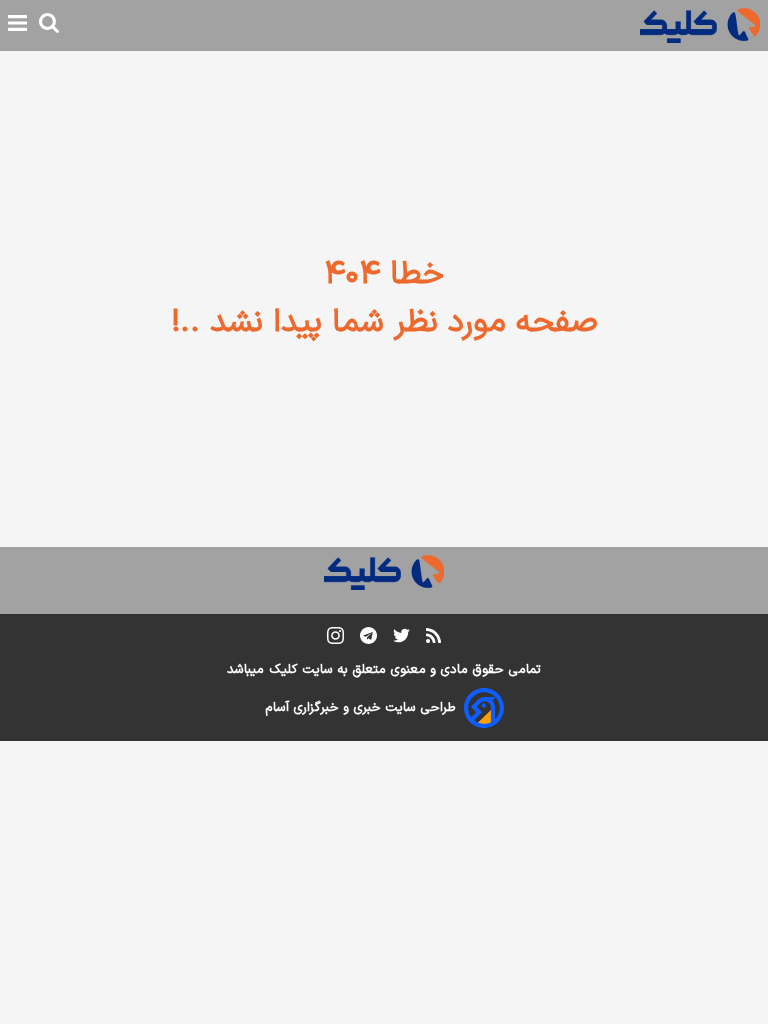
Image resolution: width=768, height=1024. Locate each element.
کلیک (283, 670)
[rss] (433, 639)
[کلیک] (700, 25)
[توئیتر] (401, 639)
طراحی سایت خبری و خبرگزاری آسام (360, 708)
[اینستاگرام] (335, 639)
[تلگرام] (368, 639)
